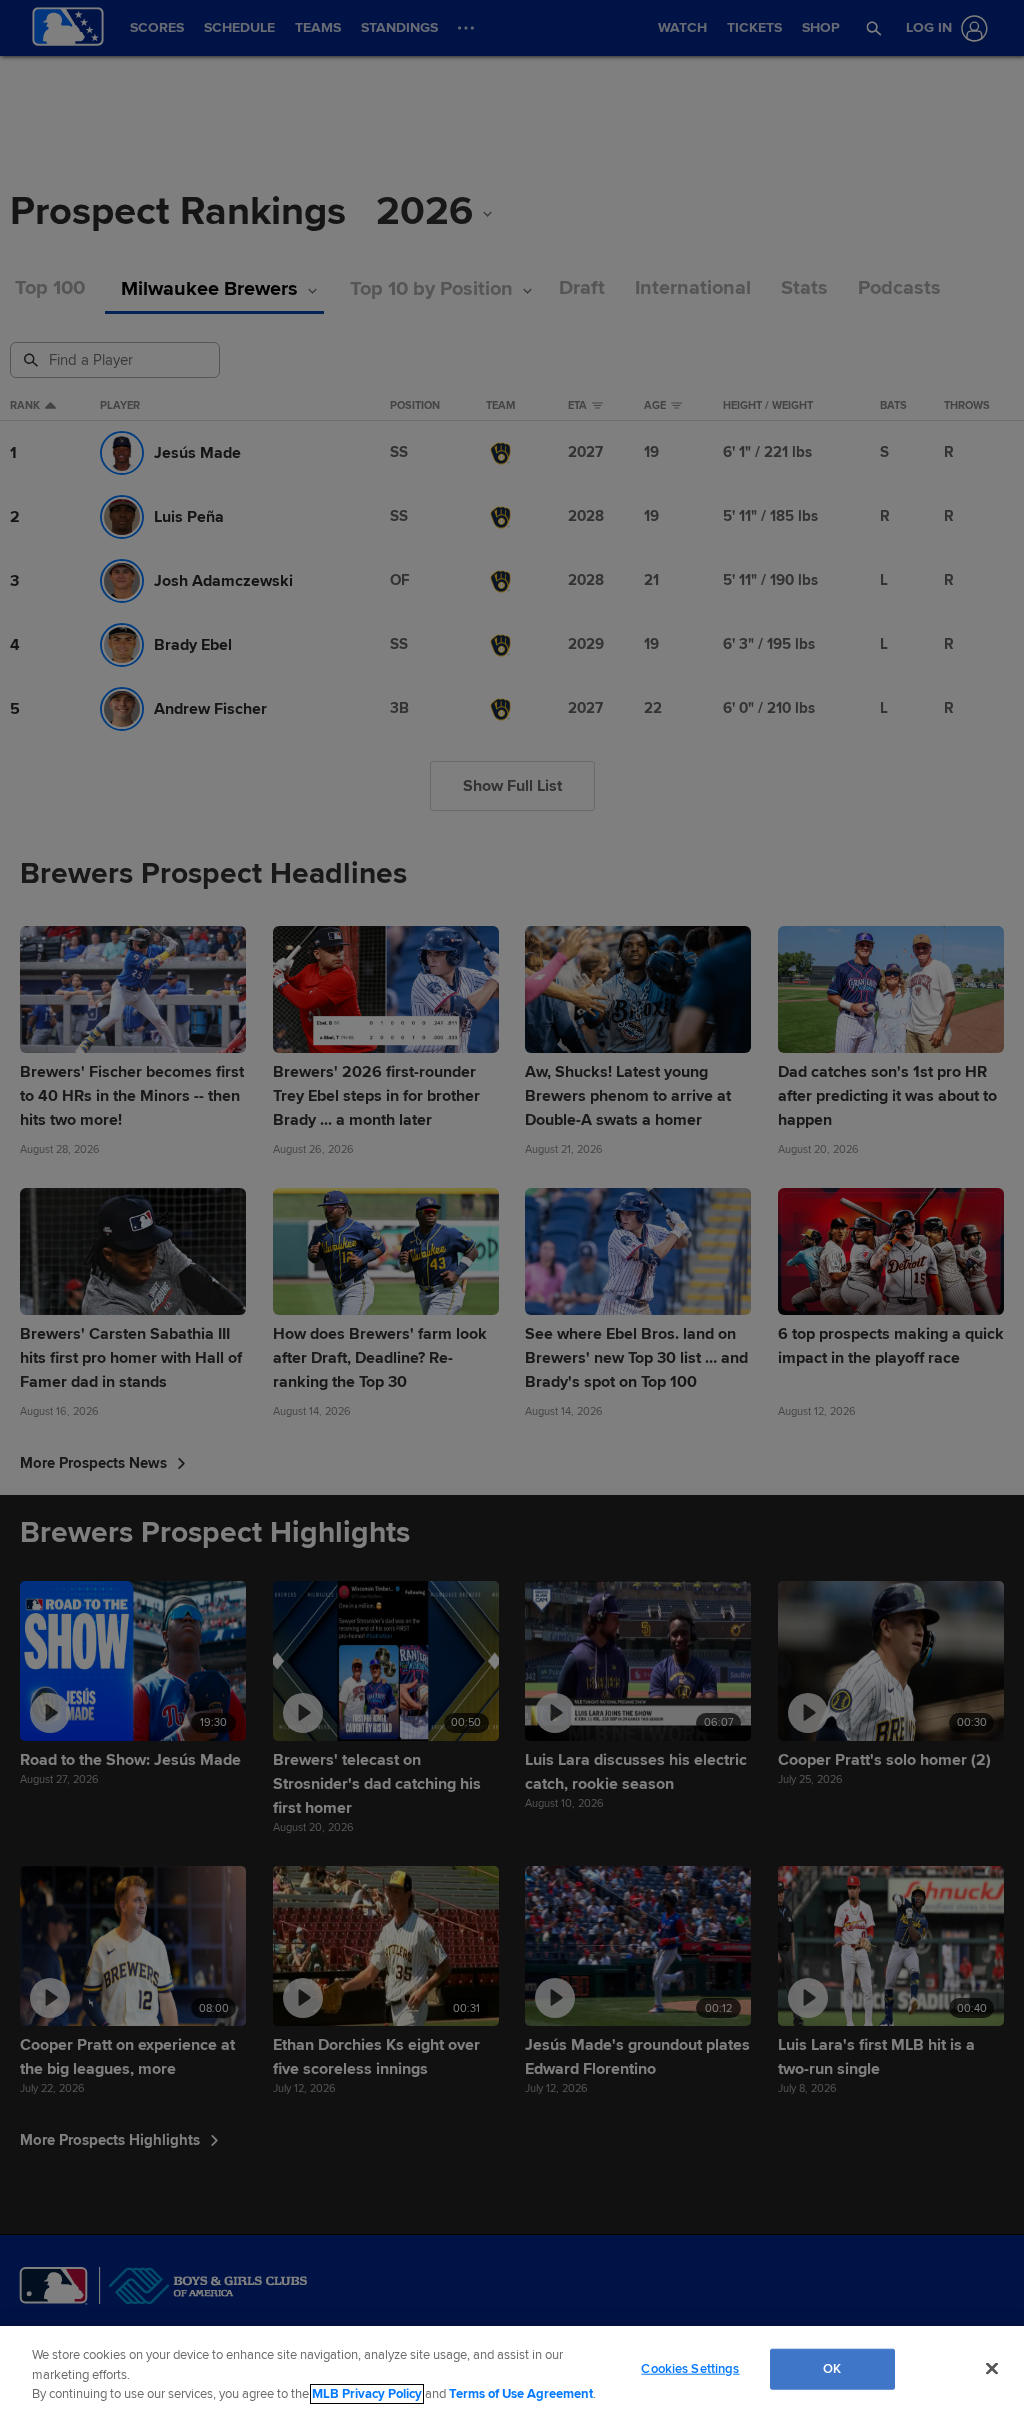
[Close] (992, 2368)
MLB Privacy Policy (367, 2394)
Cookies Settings (690, 2368)
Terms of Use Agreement (521, 2394)
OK (832, 2368)
